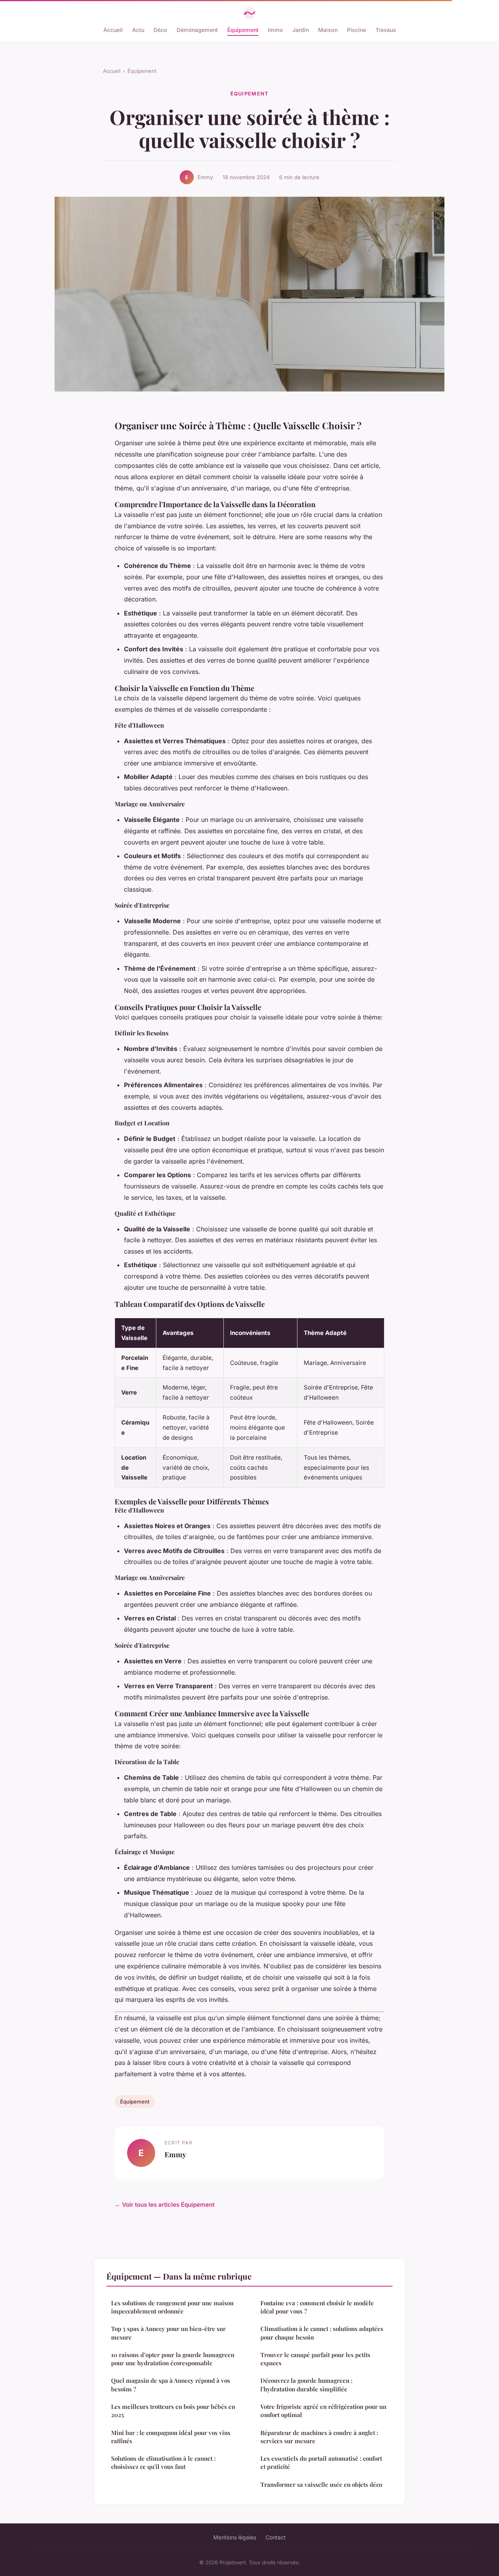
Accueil (113, 30)
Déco (160, 30)
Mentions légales (235, 2537)
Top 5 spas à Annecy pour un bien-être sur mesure (168, 2333)
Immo (275, 30)
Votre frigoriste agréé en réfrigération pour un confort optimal (323, 2411)
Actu (138, 30)
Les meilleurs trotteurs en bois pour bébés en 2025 (173, 2411)
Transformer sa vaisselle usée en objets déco (321, 2484)
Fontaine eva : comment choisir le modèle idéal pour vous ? (317, 2307)
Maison (328, 30)
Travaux (386, 30)
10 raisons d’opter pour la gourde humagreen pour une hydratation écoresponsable (173, 2359)
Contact (276, 2537)
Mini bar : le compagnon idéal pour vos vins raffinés (171, 2437)
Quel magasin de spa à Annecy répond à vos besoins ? (171, 2385)
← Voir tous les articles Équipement (165, 2205)
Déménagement (197, 30)
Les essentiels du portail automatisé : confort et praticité (321, 2462)
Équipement (243, 30)
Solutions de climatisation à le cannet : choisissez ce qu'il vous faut (163, 2462)
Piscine (357, 30)
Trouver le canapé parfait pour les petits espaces (315, 2359)
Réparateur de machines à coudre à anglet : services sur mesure (319, 2437)
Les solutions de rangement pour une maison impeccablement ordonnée (172, 2307)
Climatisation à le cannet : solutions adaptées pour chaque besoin (322, 2333)
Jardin (301, 30)
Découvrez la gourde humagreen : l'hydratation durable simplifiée (306, 2385)
